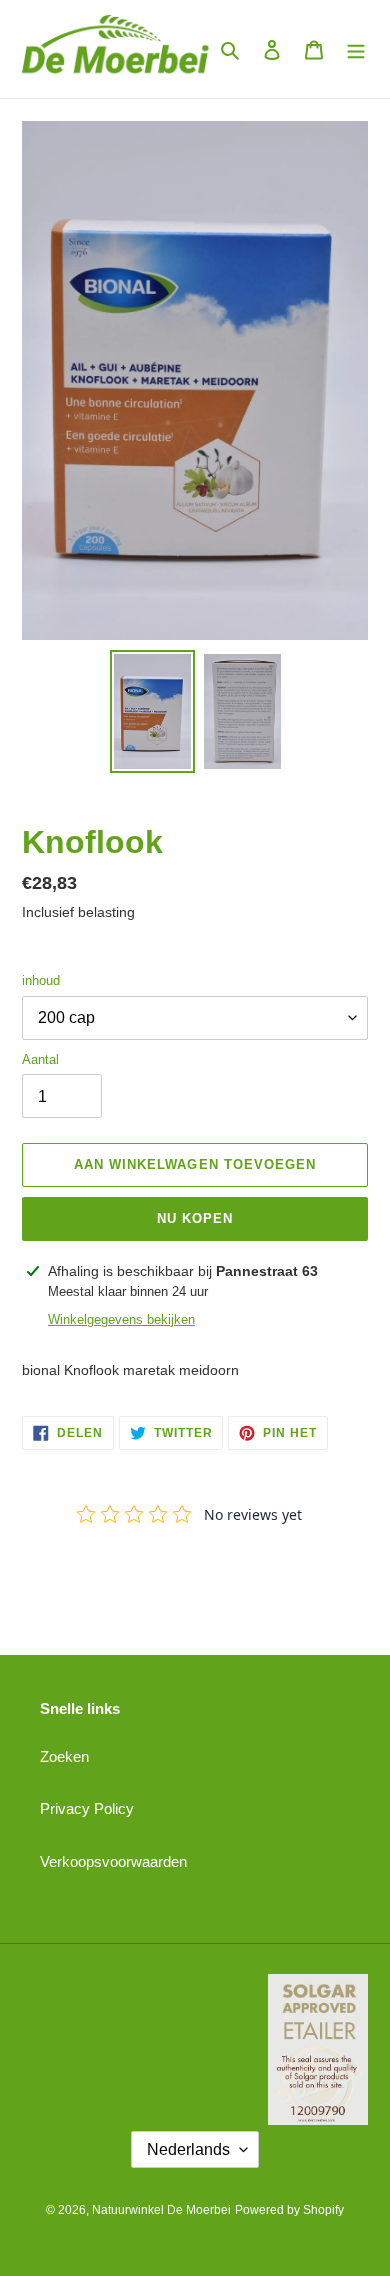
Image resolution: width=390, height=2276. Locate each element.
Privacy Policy (87, 1808)
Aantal (40, 1059)
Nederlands (188, 2149)
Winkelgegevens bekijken (121, 1319)
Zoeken (64, 1756)
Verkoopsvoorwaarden (113, 1861)
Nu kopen (195, 1218)
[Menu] (356, 49)
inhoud (41, 980)
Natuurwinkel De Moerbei (161, 2210)
